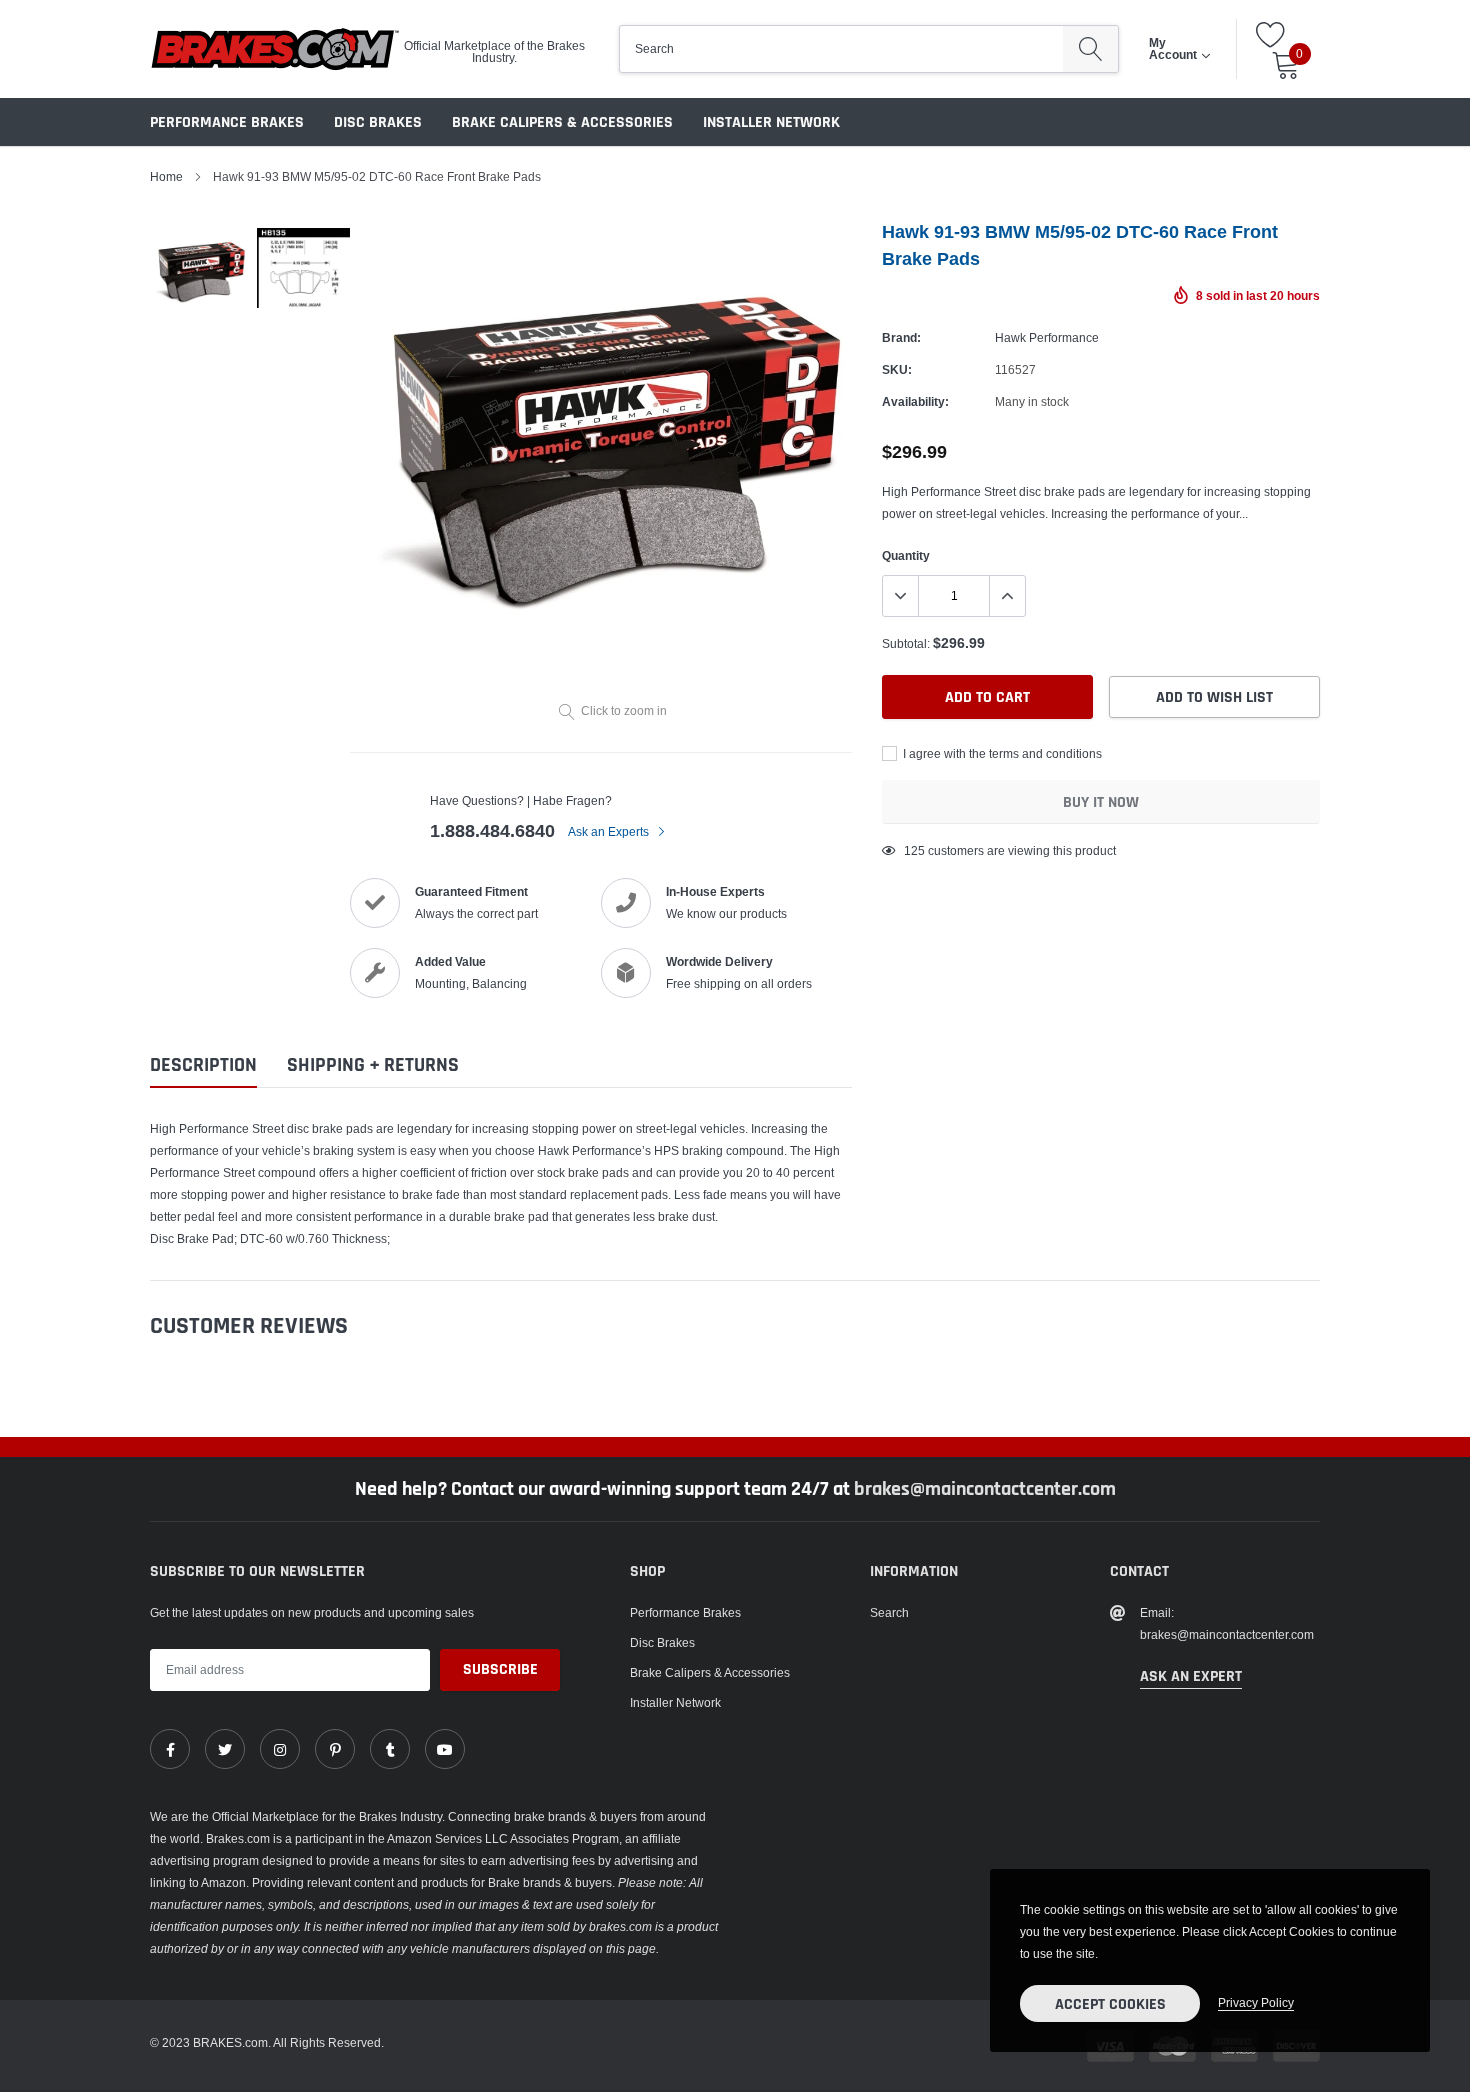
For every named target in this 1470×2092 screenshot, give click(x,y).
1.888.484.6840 (492, 830)
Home (166, 176)
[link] (170, 1749)
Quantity (906, 555)
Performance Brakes (227, 122)
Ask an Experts (610, 831)
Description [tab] (203, 1065)
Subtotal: (906, 643)
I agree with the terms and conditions (1001, 753)
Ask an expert (1191, 1676)
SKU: (897, 369)
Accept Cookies (1110, 2004)
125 (914, 850)
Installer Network (771, 122)
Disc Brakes (378, 122)
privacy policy (1256, 2002)
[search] (1090, 49)
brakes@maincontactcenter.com (985, 1489)
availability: (915, 401)
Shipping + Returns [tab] (373, 1065)
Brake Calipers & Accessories (562, 122)
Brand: (901, 337)
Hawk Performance (1047, 337)
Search (889, 1612)
